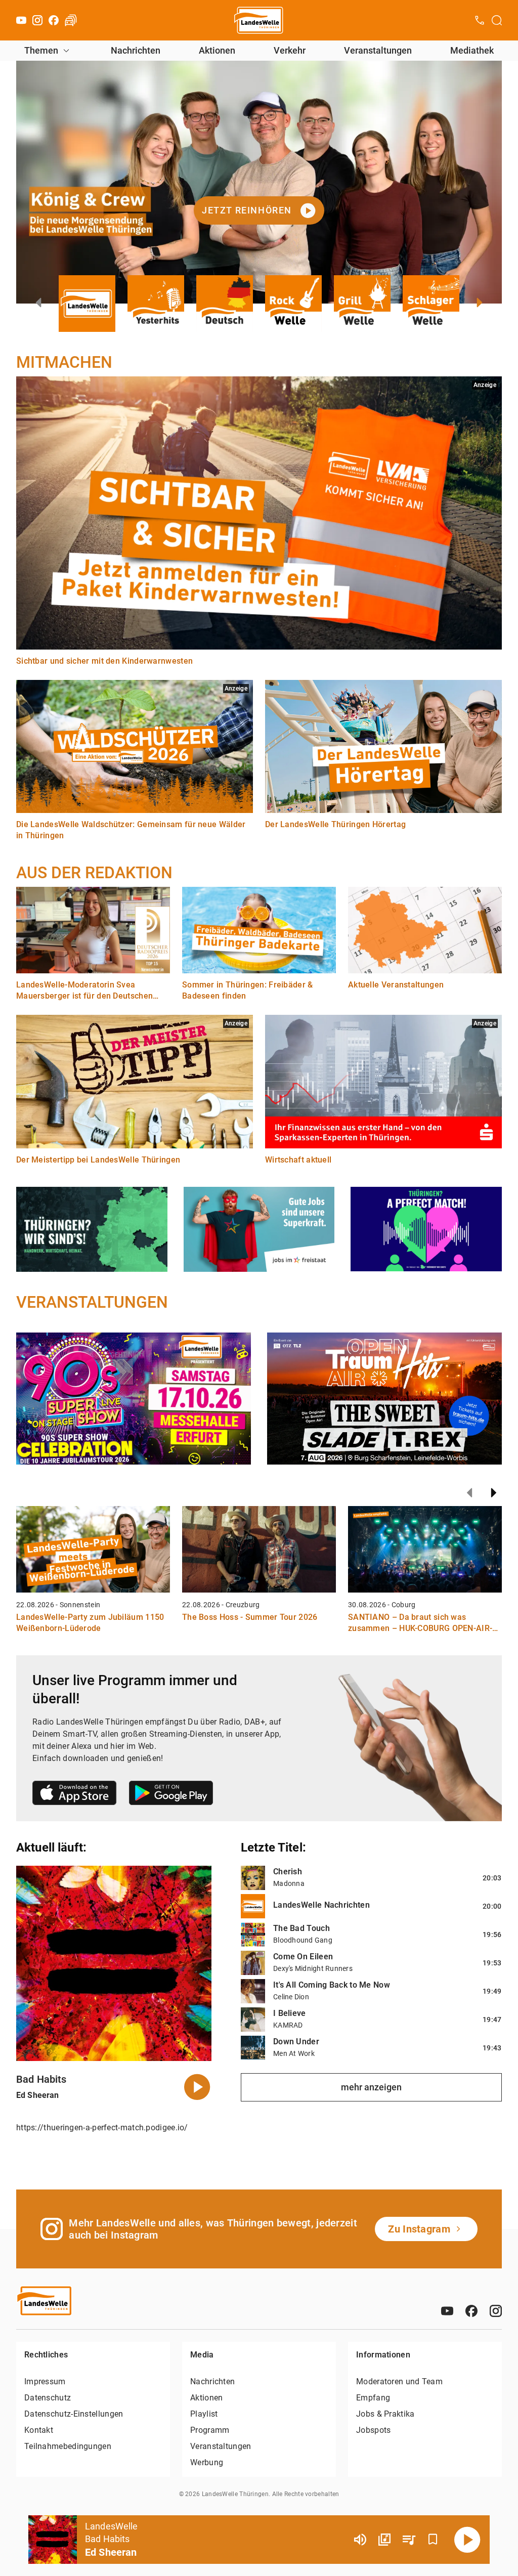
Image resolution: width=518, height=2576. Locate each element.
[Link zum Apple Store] (75, 1795)
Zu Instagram (419, 2229)
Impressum (45, 2381)
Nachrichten (136, 50)
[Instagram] (37, 20)
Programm (210, 2430)
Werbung (207, 2462)
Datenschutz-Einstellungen (74, 2414)
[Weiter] (494, 1493)
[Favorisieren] (433, 2540)
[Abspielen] (467, 2540)
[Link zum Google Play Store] (171, 1795)
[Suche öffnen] (497, 20)
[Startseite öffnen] (259, 20)
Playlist (204, 2414)
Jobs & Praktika (385, 2414)
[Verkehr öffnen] (71, 20)
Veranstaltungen (378, 50)
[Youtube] (21, 20)
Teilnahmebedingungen (68, 2446)
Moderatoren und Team (399, 2381)
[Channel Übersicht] (384, 2540)
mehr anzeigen (371, 2087)
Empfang (373, 2398)
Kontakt (39, 2430)
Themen (41, 50)
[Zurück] (469, 1493)
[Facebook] (54, 20)
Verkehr (290, 50)
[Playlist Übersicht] (409, 2540)
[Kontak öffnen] (480, 20)
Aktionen (217, 50)
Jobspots (373, 2430)
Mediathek (472, 50)
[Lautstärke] (360, 2540)
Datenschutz (48, 2398)
